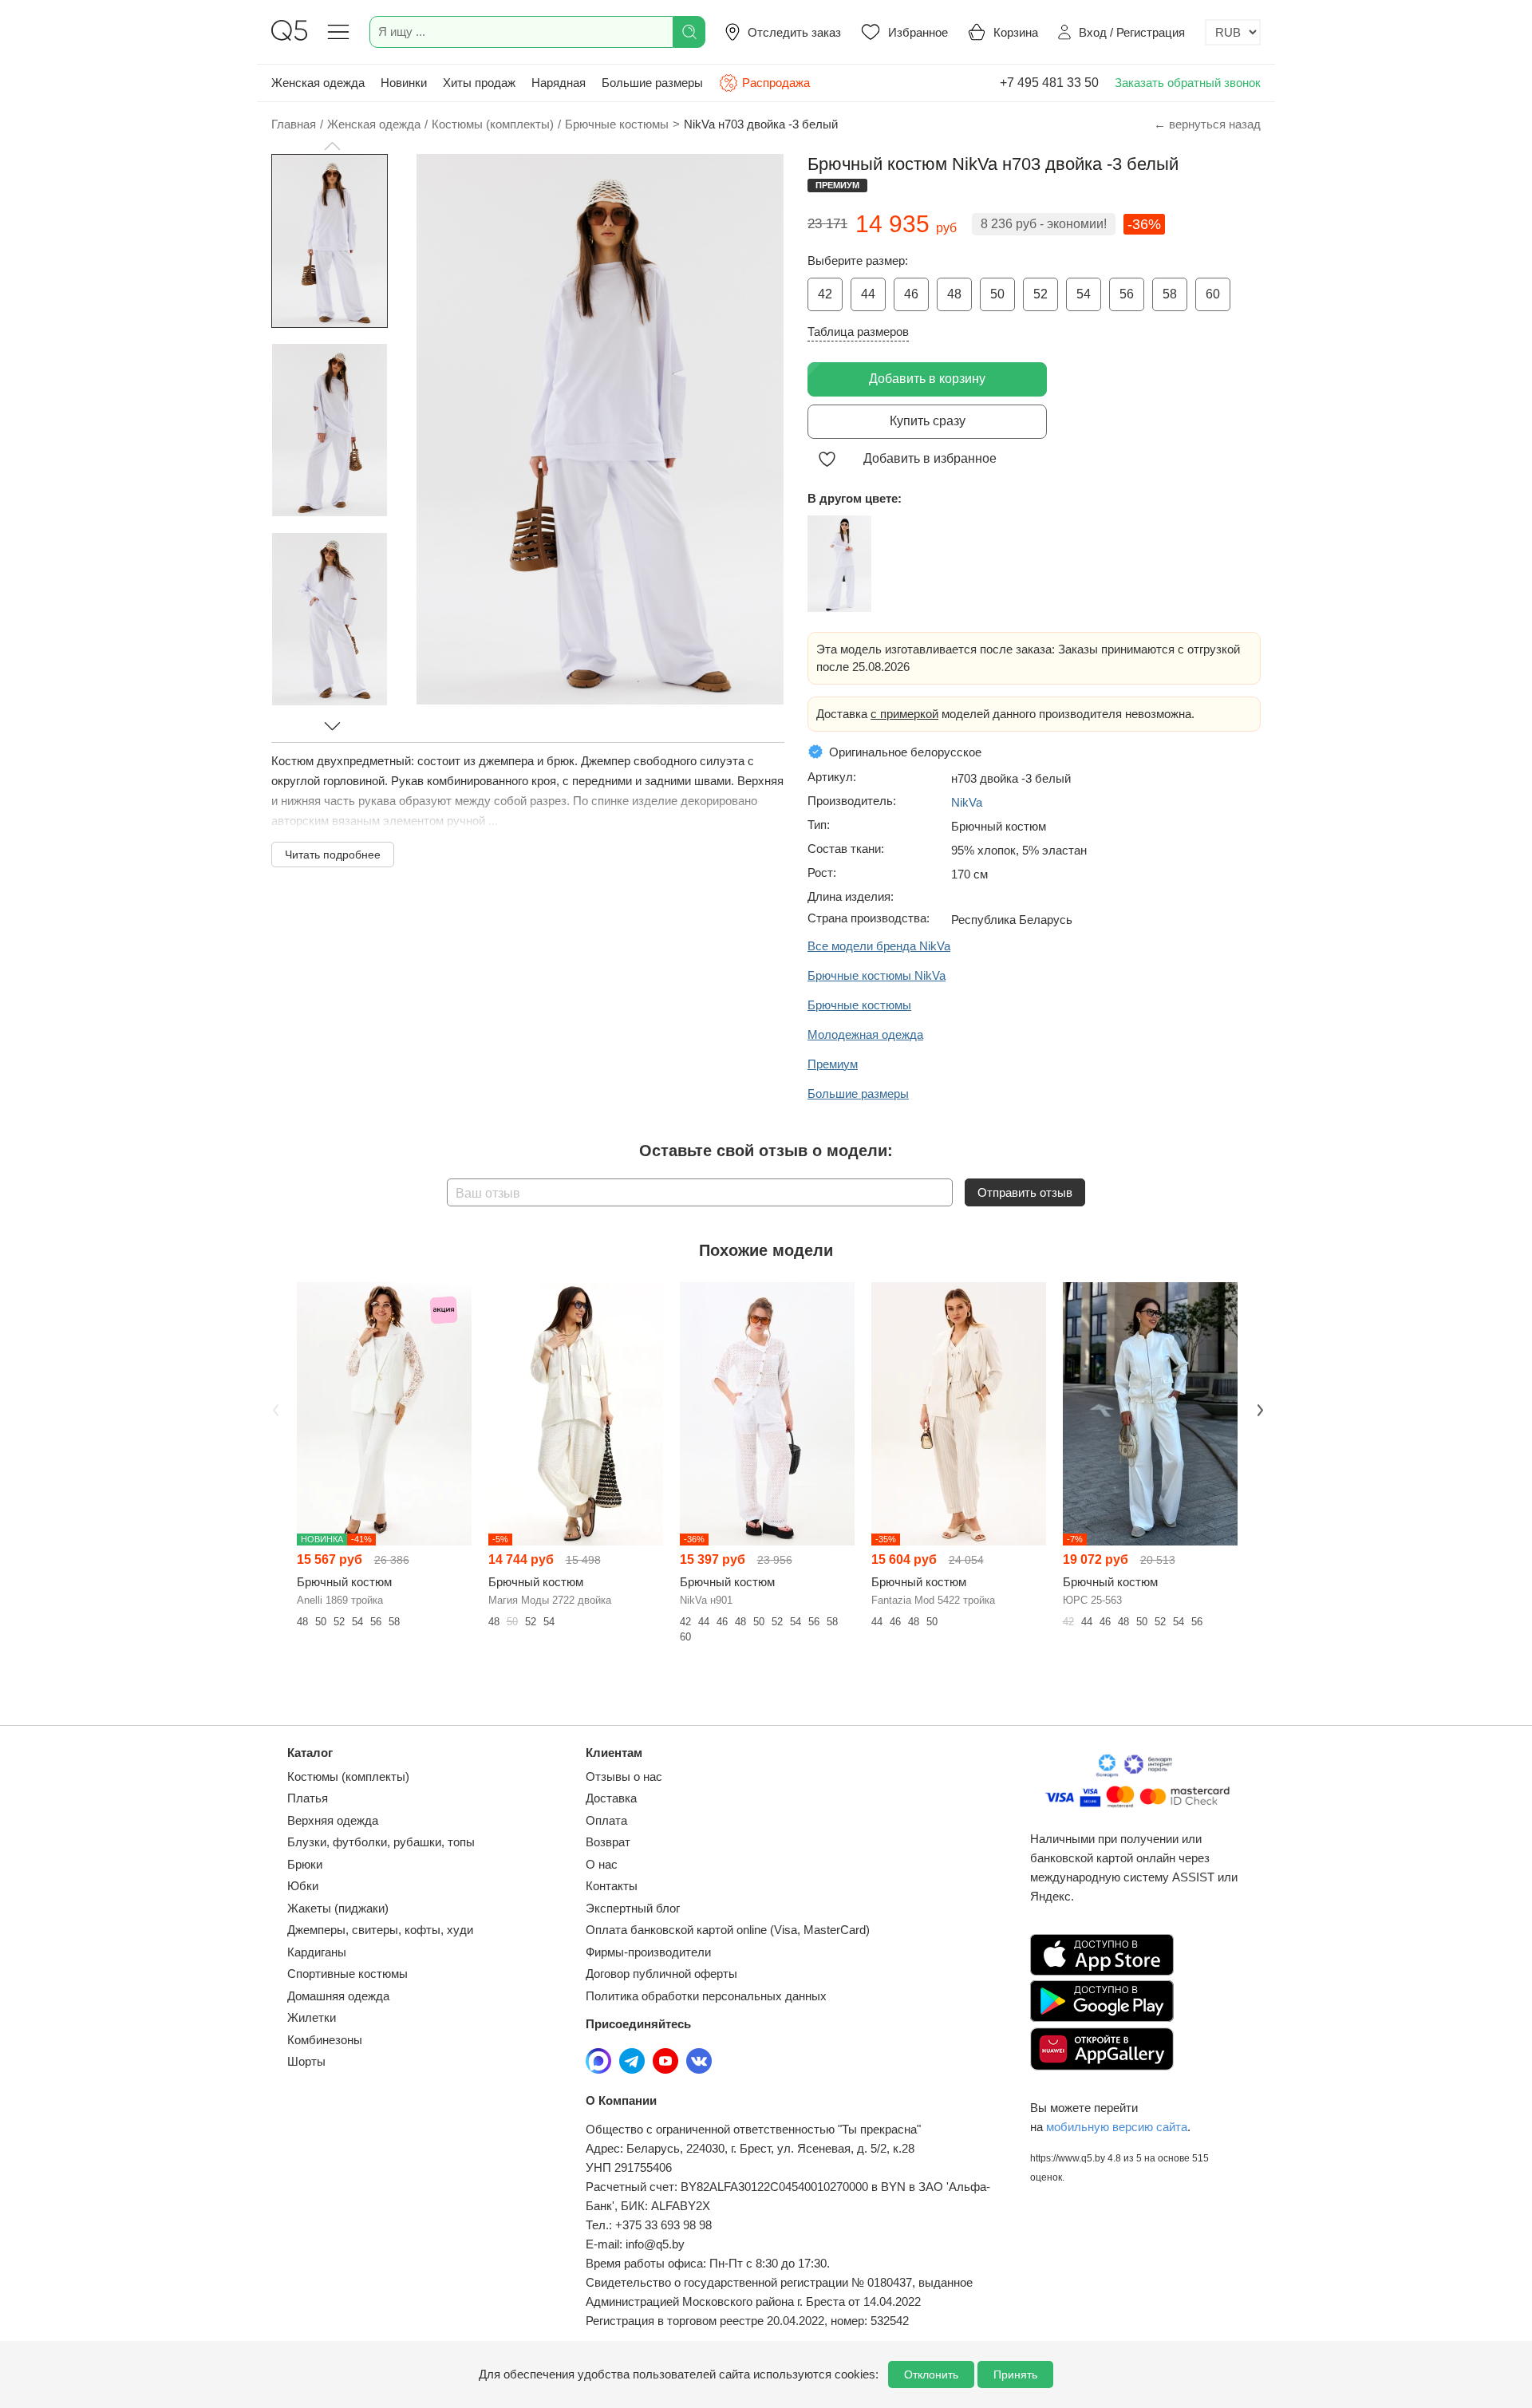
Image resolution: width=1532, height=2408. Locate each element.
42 (825, 294)
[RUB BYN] (1233, 32)
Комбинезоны (325, 2040)
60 (1213, 294)
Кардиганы (317, 1952)
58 (1170, 294)
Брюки (305, 1864)
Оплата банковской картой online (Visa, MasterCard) (728, 1930)
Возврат (608, 1842)
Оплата (606, 1820)
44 (868, 294)
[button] (332, 146)
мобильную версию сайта (1117, 2127)
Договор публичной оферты (661, 1974)
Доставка (611, 1798)
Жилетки (312, 2017)
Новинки (404, 83)
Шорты (306, 2061)
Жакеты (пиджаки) (338, 1908)
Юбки (303, 1886)
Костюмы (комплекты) (348, 1776)
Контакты (612, 1886)
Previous (274, 1409)
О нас (602, 1864)
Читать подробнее (333, 855)
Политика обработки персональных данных (706, 1996)
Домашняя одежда (338, 1996)
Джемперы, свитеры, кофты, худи (380, 1930)
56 (1127, 294)
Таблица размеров (858, 332)
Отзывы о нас (624, 1776)
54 (1084, 294)
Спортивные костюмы (347, 1974)
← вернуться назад (1207, 124)
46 (911, 294)
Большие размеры (652, 83)
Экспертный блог (633, 1908)
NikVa (967, 802)
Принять (1015, 2374)
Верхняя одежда (333, 1820)
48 (954, 294)
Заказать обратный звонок (1188, 83)
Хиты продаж (479, 83)
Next (1258, 1409)
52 (1040, 294)
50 (997, 294)
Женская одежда (318, 83)
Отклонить (931, 2374)
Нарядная (559, 83)
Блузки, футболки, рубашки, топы (381, 1842)
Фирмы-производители (648, 1952)
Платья (308, 1798)
